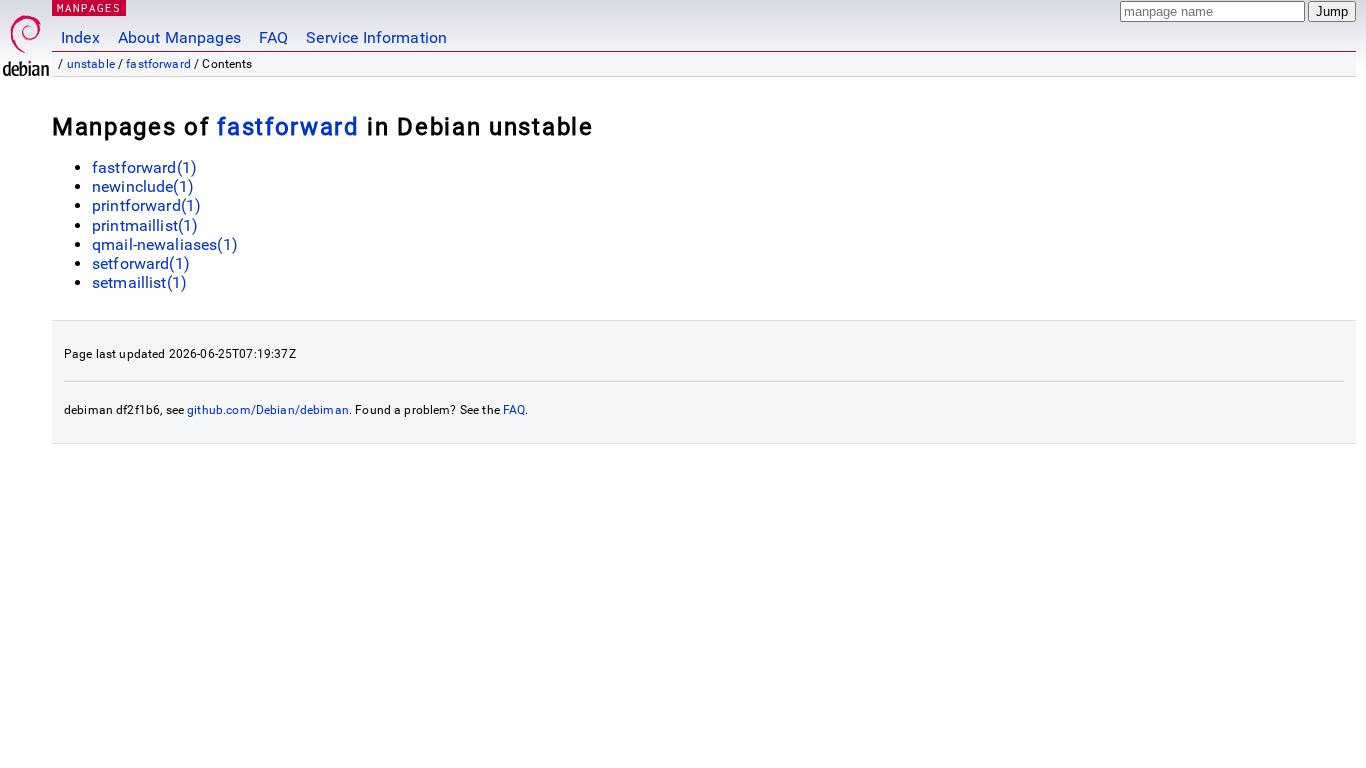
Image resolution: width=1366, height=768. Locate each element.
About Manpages (179, 37)
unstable (91, 64)
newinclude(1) (143, 186)
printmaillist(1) (145, 225)
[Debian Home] (26, 40)
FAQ (273, 37)
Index (80, 37)
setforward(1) (141, 263)
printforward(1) (146, 205)
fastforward (158, 64)
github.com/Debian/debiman (268, 410)
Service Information (376, 37)
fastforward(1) (144, 167)
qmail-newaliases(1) (165, 244)
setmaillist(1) (139, 282)
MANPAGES (89, 7)
